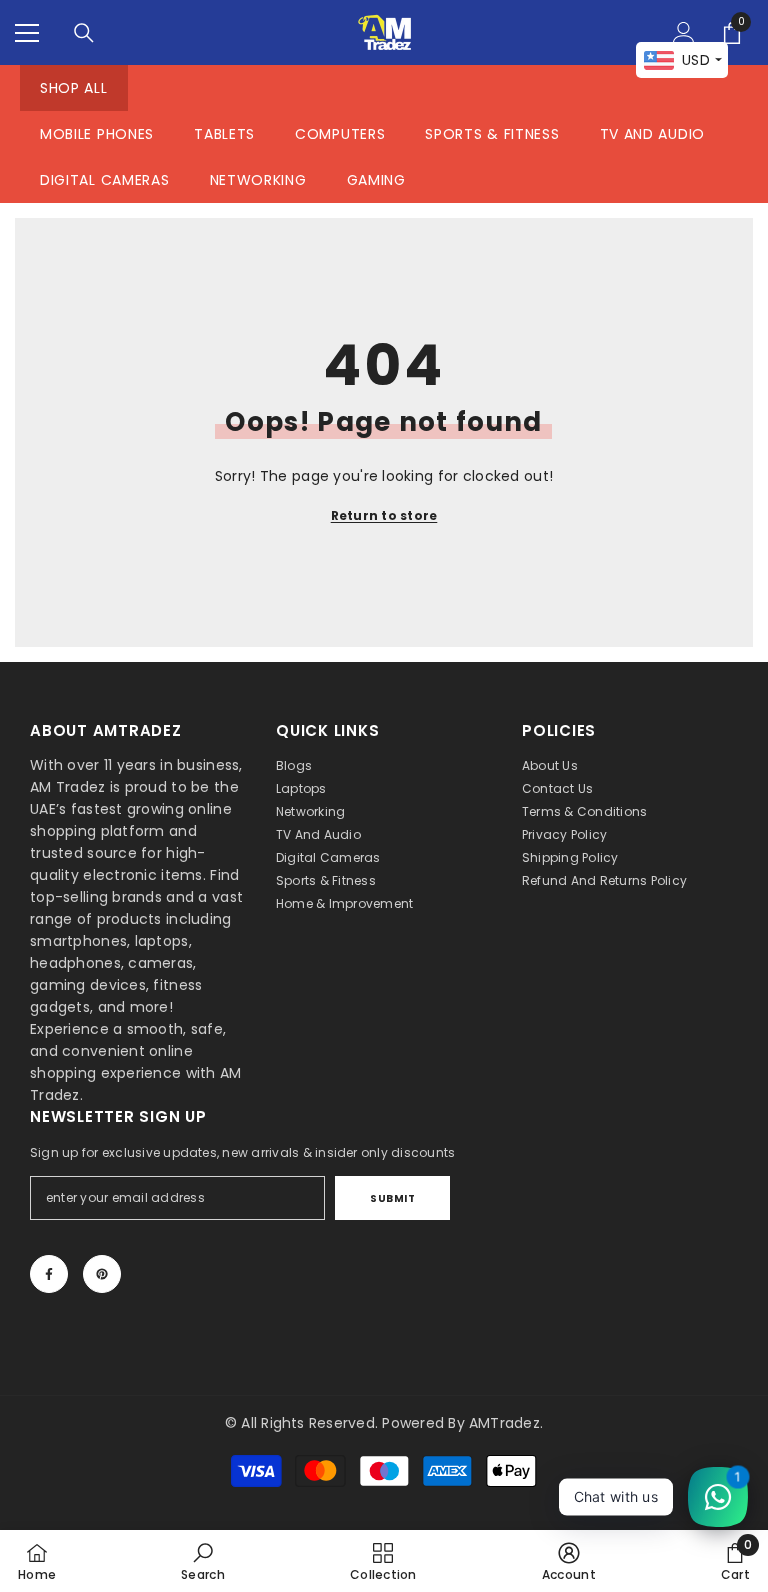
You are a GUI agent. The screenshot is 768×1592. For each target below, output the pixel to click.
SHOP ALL (74, 88)
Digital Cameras (105, 180)
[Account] (684, 33)
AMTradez (504, 1423)
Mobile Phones (97, 134)
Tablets (224, 134)
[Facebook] (49, 1274)
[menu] (27, 33)
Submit (392, 1198)
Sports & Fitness (492, 134)
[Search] (84, 33)
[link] (203, 1561)
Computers (340, 134)
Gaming (376, 180)
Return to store (384, 515)
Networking (258, 180)
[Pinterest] (102, 1274)
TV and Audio (652, 134)
